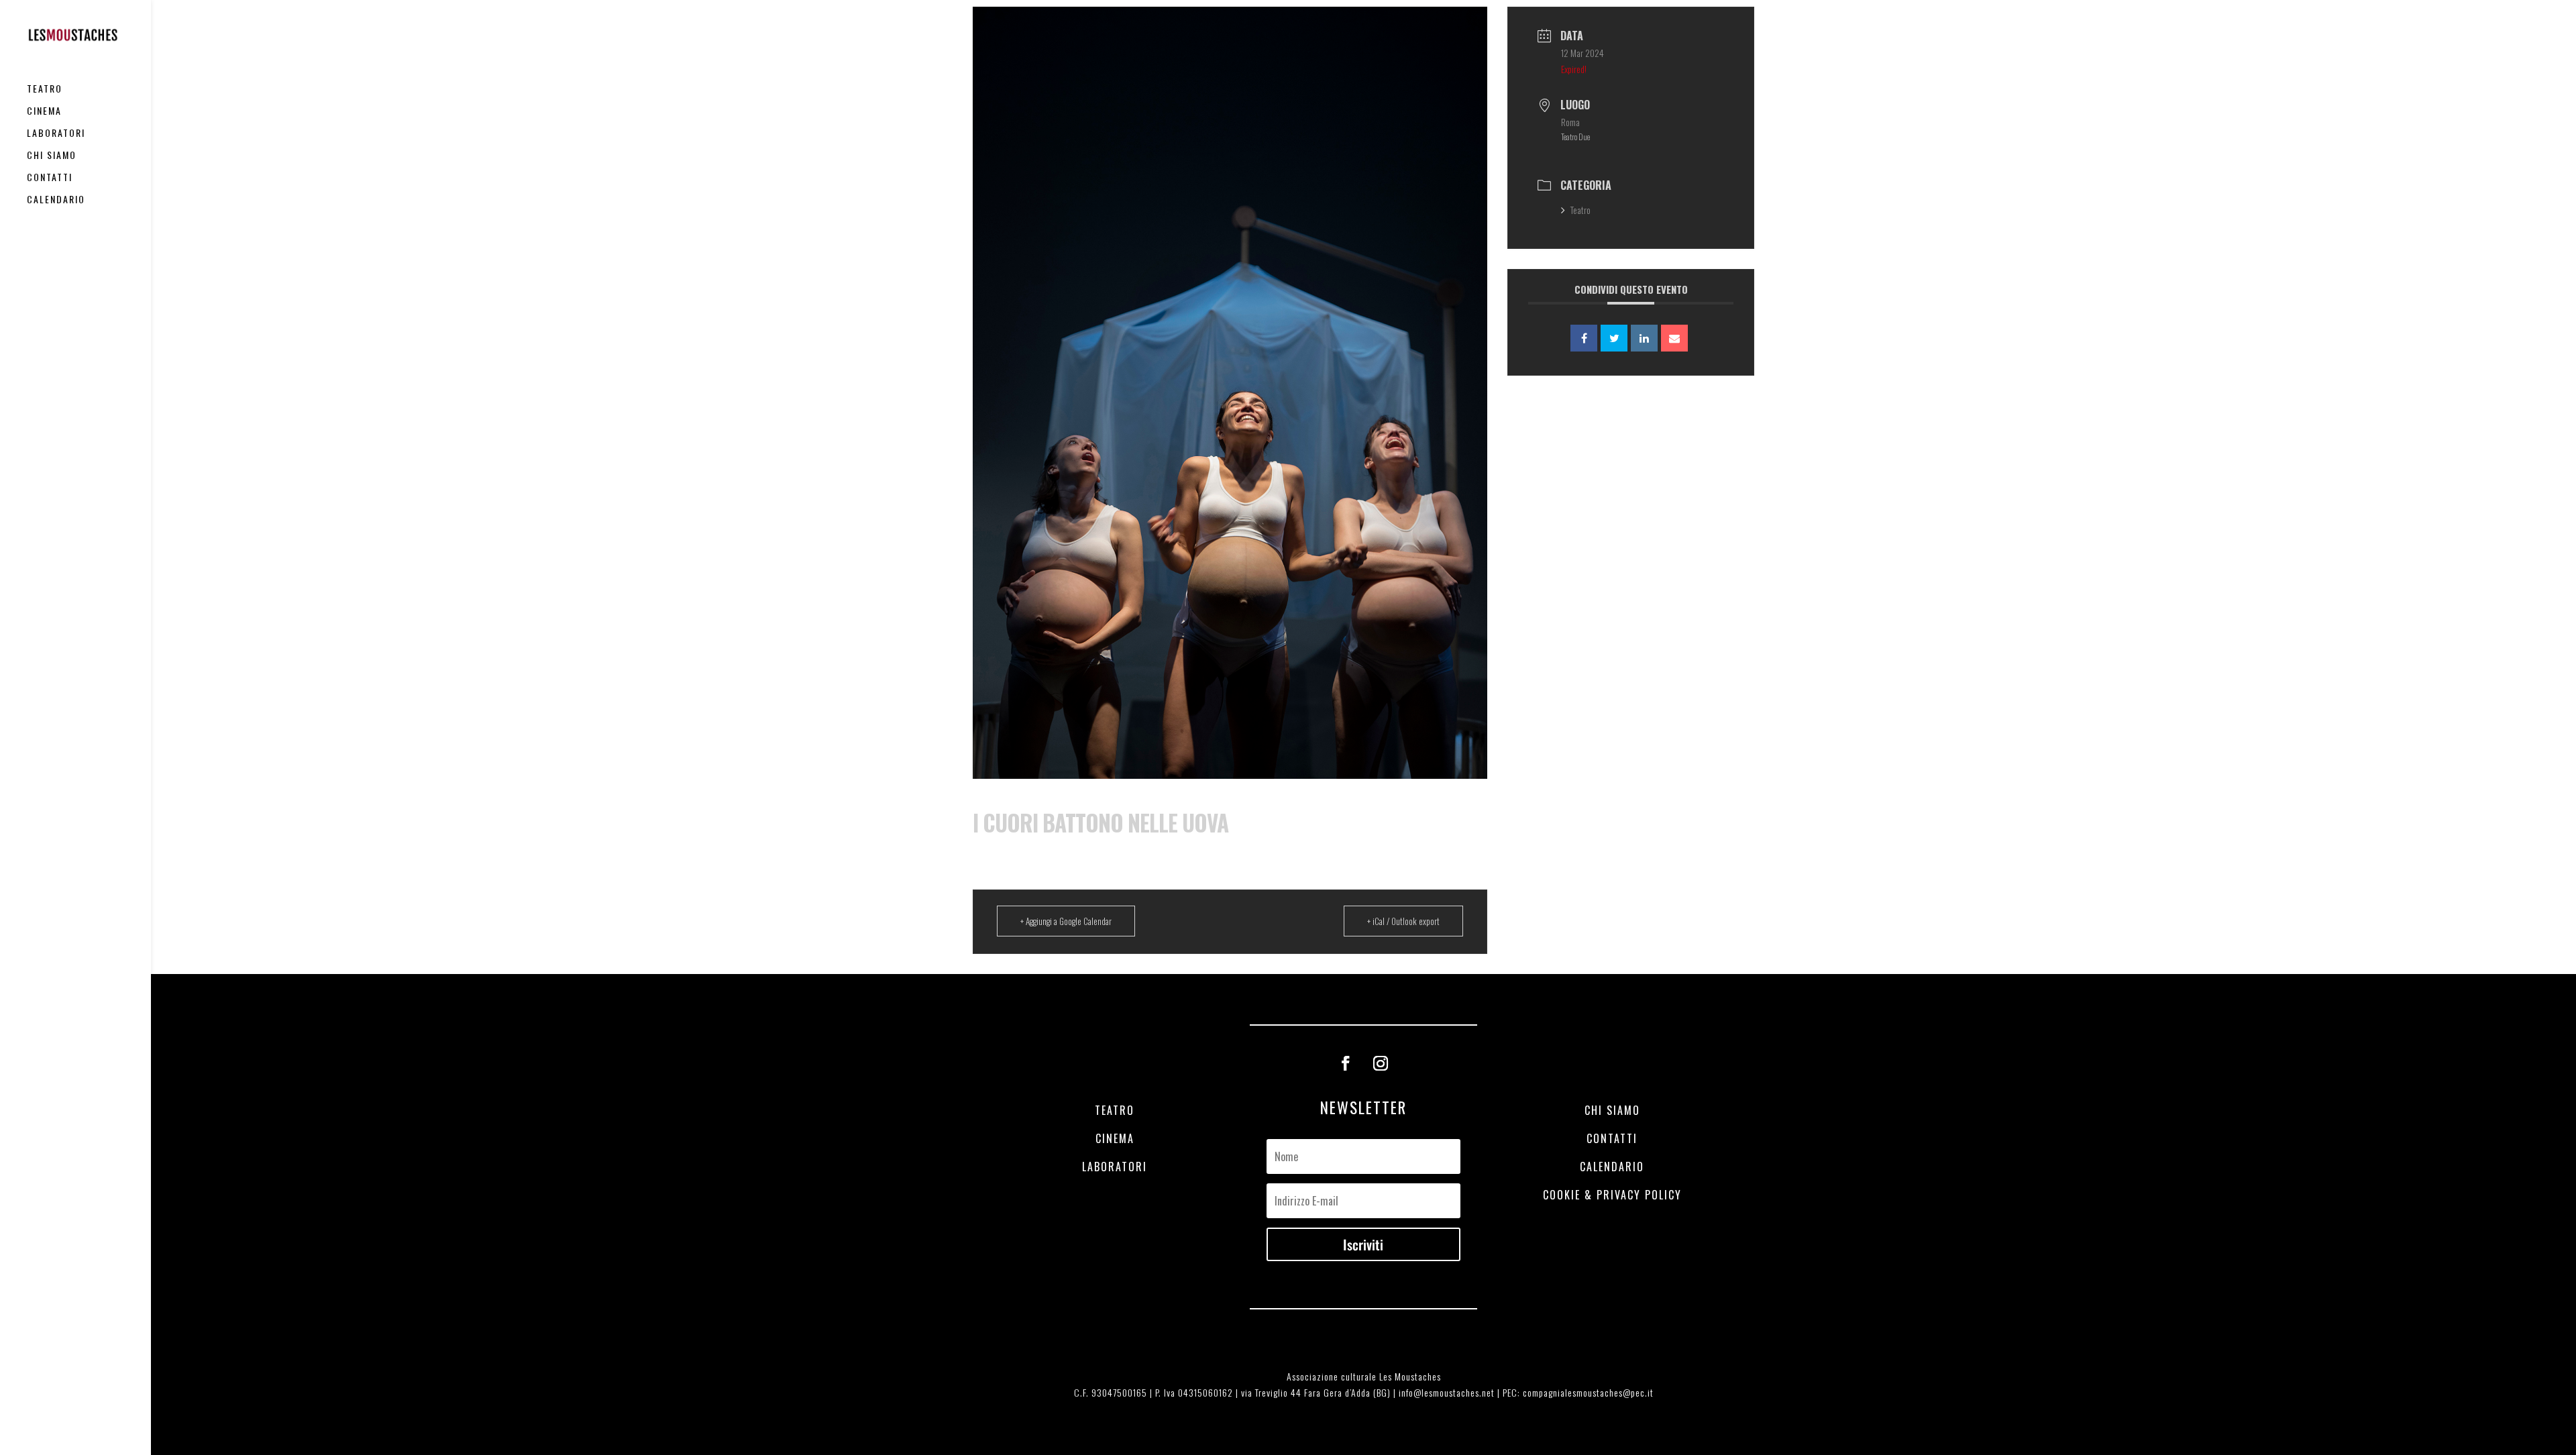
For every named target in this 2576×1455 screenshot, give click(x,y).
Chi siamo (52, 156)
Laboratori (56, 134)
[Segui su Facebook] (1346, 1063)
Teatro (45, 90)
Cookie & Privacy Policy (1612, 1195)
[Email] (1674, 338)
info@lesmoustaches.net (1447, 1392)
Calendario (56, 200)
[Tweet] (1614, 338)
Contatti (50, 178)
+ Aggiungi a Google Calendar (1066, 921)
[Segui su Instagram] (1381, 1063)
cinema (1115, 1138)
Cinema (44, 112)
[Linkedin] (1644, 338)
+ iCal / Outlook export (1403, 921)
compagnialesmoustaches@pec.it (1588, 1392)
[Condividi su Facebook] (1584, 338)
